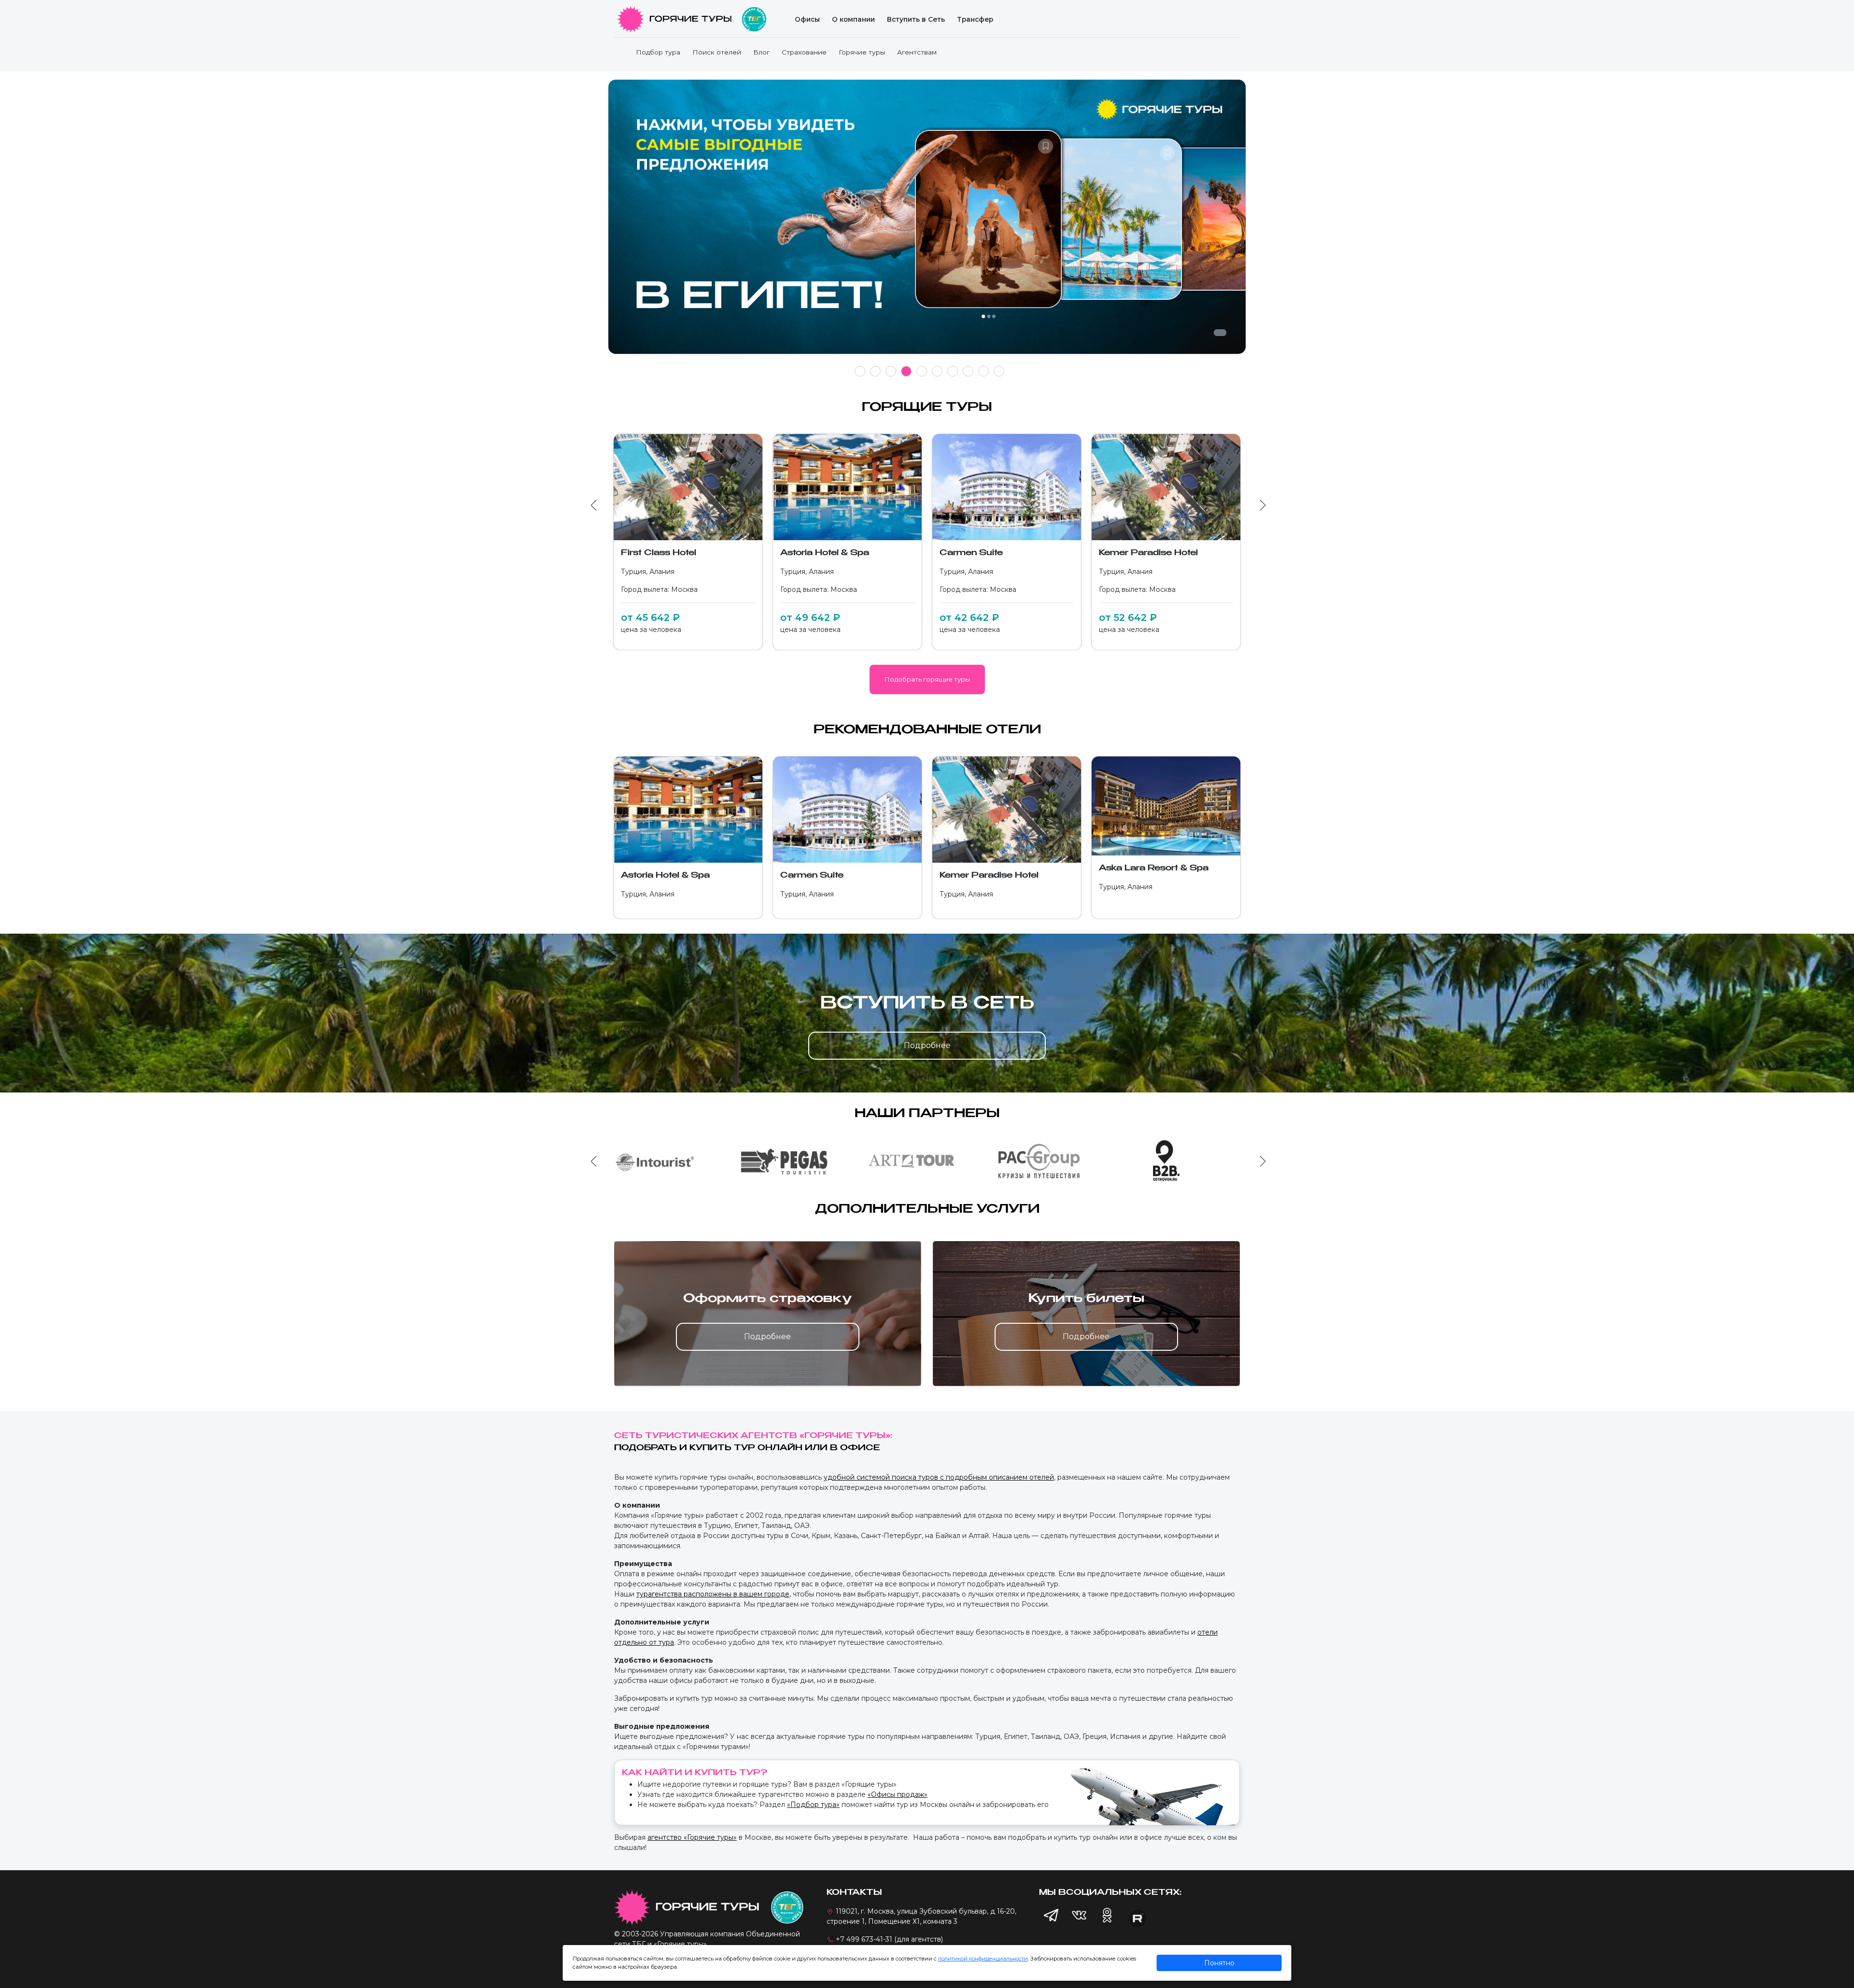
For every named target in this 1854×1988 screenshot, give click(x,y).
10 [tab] (999, 371)
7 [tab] (953, 371)
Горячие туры (862, 52)
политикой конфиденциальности (983, 1959)
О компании (853, 19)
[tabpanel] (927, 222)
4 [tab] (906, 371)
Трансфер (975, 19)
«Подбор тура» (813, 1805)
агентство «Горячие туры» (692, 1837)
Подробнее (927, 1045)
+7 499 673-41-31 (864, 1939)
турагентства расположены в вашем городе (713, 1594)
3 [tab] (891, 371)
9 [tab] (984, 371)
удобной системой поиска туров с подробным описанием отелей (939, 1477)
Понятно (1219, 1963)
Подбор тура (658, 52)
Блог (761, 52)
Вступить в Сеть (916, 19)
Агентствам (917, 52)
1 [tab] (860, 371)
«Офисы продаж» (898, 1794)
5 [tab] (922, 371)
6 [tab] (937, 371)
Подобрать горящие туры (927, 679)
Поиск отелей (717, 52)
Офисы (807, 19)
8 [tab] (968, 371)
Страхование (804, 52)
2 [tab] (876, 371)
